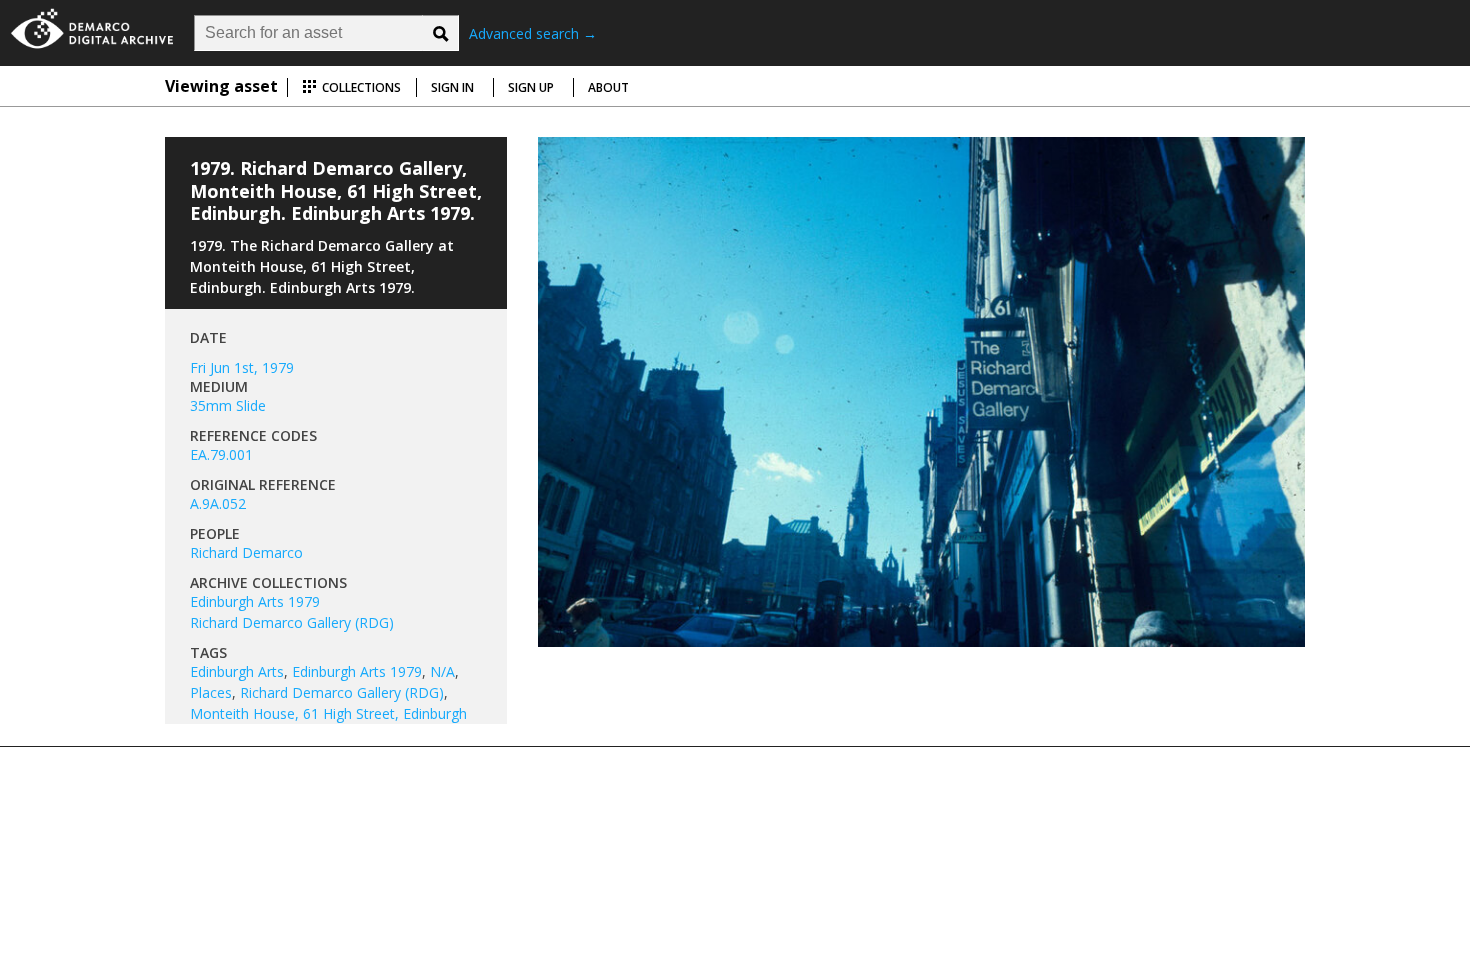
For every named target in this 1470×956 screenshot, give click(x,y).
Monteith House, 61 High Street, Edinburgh (328, 713)
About (608, 87)
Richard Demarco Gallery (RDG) (292, 622)
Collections (360, 87)
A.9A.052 (218, 503)
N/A (442, 671)
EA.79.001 (221, 454)
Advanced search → (533, 33)
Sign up (531, 87)
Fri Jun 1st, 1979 (242, 367)
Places (211, 692)
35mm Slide (228, 405)
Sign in (452, 87)
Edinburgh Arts (237, 671)
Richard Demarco (246, 552)
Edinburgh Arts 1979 (255, 601)
